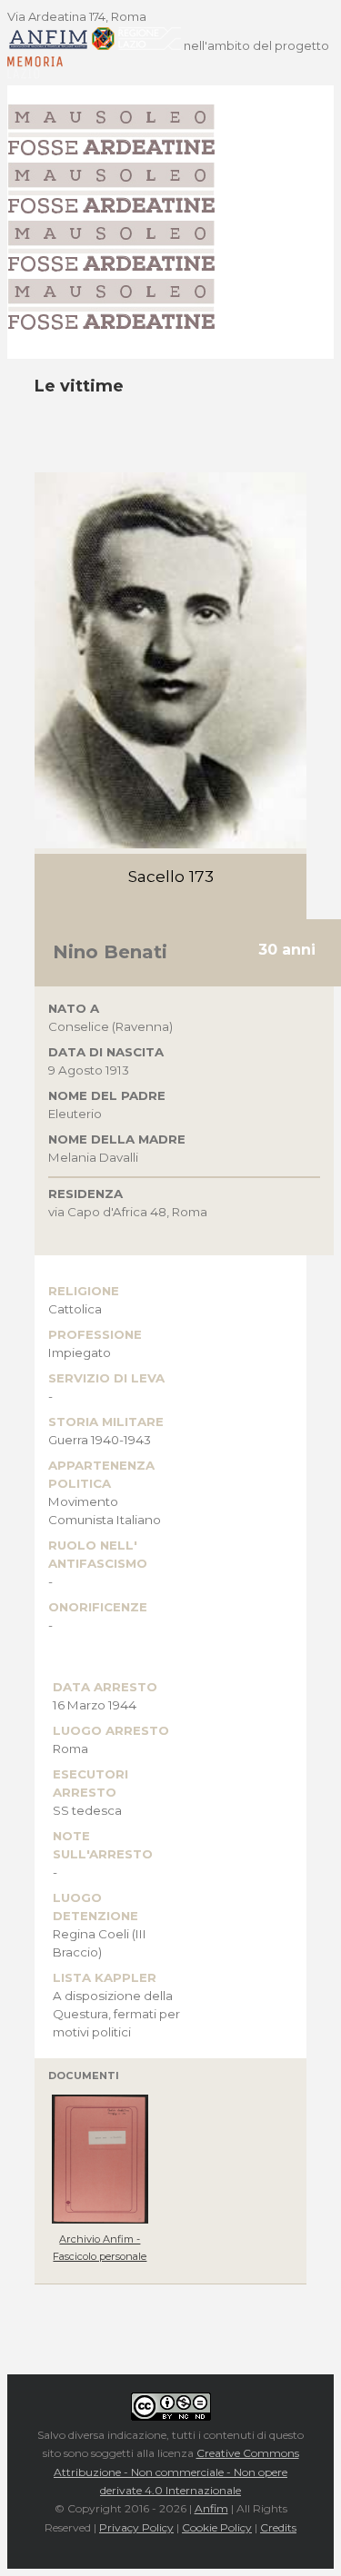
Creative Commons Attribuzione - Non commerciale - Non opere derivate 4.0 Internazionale (176, 2472)
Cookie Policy (217, 2527)
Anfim (211, 2508)
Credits (278, 2527)
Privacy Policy (136, 2527)
